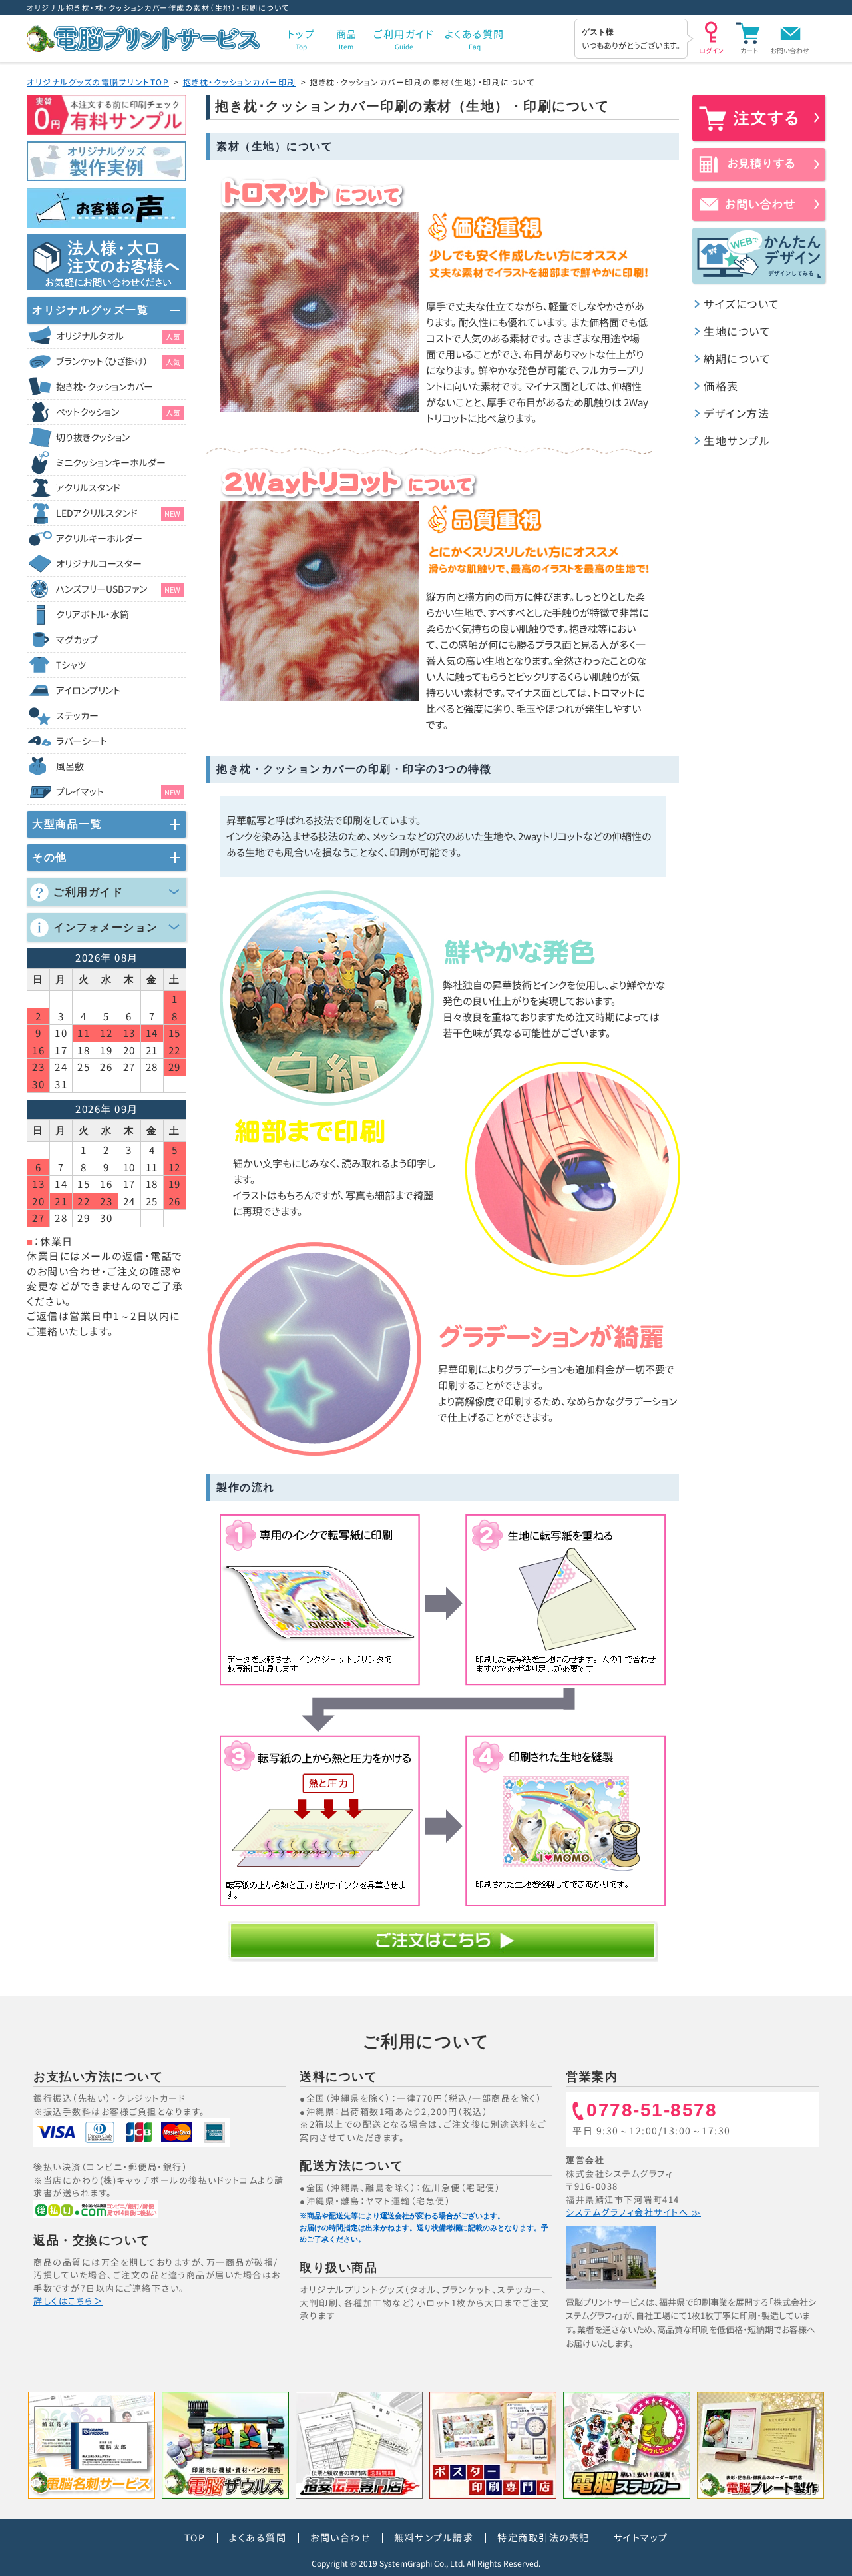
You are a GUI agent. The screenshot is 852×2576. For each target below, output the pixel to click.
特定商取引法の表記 (543, 2537)
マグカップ (77, 639)
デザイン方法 (737, 413)
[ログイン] (711, 37)
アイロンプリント (88, 690)
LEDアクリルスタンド (118, 513)
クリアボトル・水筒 (93, 614)
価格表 (721, 386)
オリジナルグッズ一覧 (90, 310)
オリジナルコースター (99, 563)
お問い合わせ (790, 50)
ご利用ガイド (88, 892)
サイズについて (742, 304)
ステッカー (77, 715)
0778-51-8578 (652, 2111)
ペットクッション (118, 412)
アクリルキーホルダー (99, 538)
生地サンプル (737, 440)
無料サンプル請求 (434, 2537)
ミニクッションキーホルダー (111, 462)
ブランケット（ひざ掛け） (118, 361)
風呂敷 (70, 766)
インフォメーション (106, 927)
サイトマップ (641, 2537)
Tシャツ (71, 665)
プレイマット (118, 791)
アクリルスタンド (88, 487)
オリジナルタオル (118, 336)
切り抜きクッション (93, 437)
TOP (195, 2537)
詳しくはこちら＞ (68, 2301)
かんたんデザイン (759, 256)
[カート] (749, 37)
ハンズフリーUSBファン (118, 589)
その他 (50, 857)
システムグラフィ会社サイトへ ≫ (633, 2212)
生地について (737, 331)
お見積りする (759, 164)
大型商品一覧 (67, 824)
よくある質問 (258, 2537)
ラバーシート (82, 741)
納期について (737, 358)
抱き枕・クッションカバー (105, 386)
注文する (759, 118)
